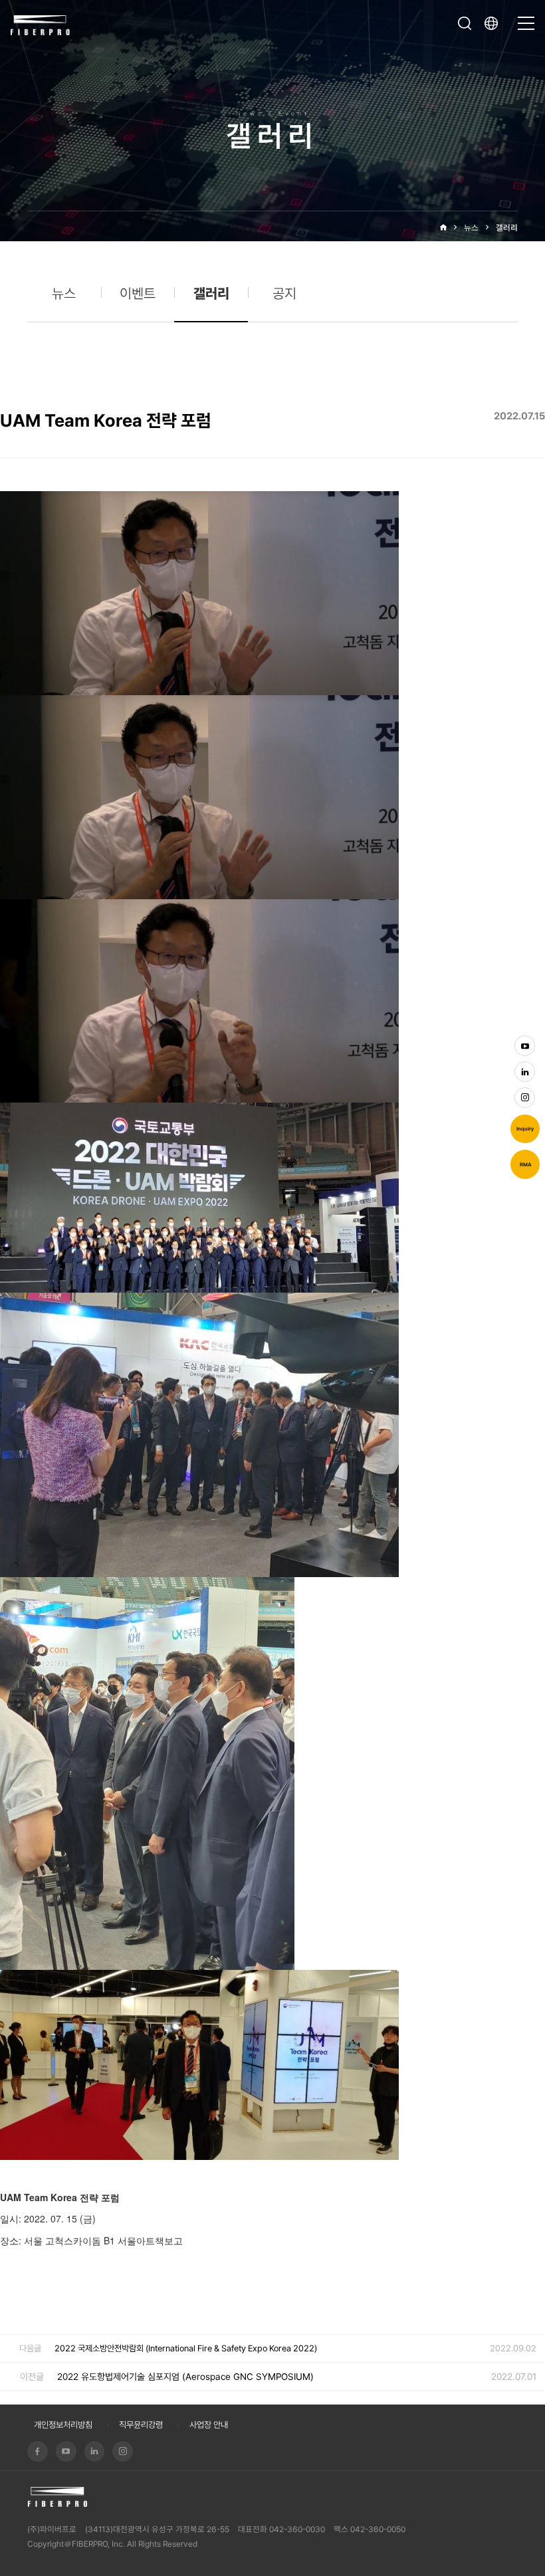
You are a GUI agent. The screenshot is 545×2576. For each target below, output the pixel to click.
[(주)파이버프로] (41, 24)
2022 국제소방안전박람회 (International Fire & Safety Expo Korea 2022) (186, 2348)
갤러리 (507, 228)
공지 (284, 293)
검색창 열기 (465, 23)
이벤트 (138, 293)
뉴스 (471, 228)
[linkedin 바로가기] (525, 1072)
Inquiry (525, 1129)
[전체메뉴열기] (526, 17)
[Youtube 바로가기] (525, 1046)
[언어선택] (494, 23)
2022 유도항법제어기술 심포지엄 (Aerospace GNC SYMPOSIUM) (185, 2377)
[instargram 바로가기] (525, 1098)
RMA (525, 1165)
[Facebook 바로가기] (38, 2451)
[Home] (443, 228)
